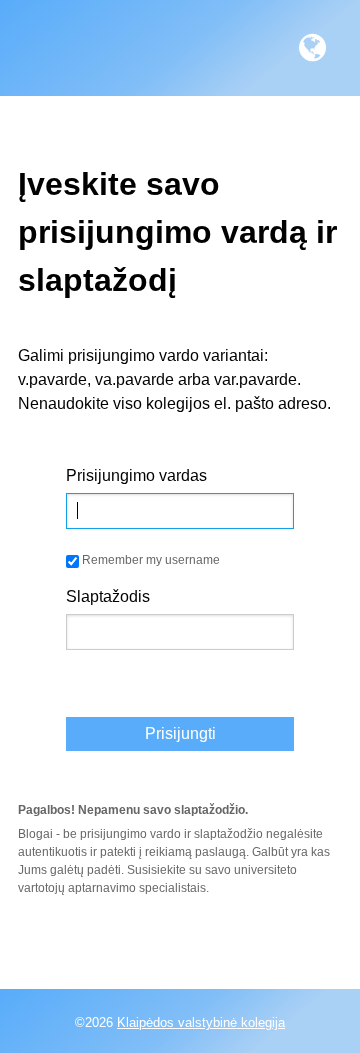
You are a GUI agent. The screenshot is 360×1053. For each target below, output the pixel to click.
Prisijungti (180, 733)
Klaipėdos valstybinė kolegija (201, 1022)
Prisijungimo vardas (136, 475)
